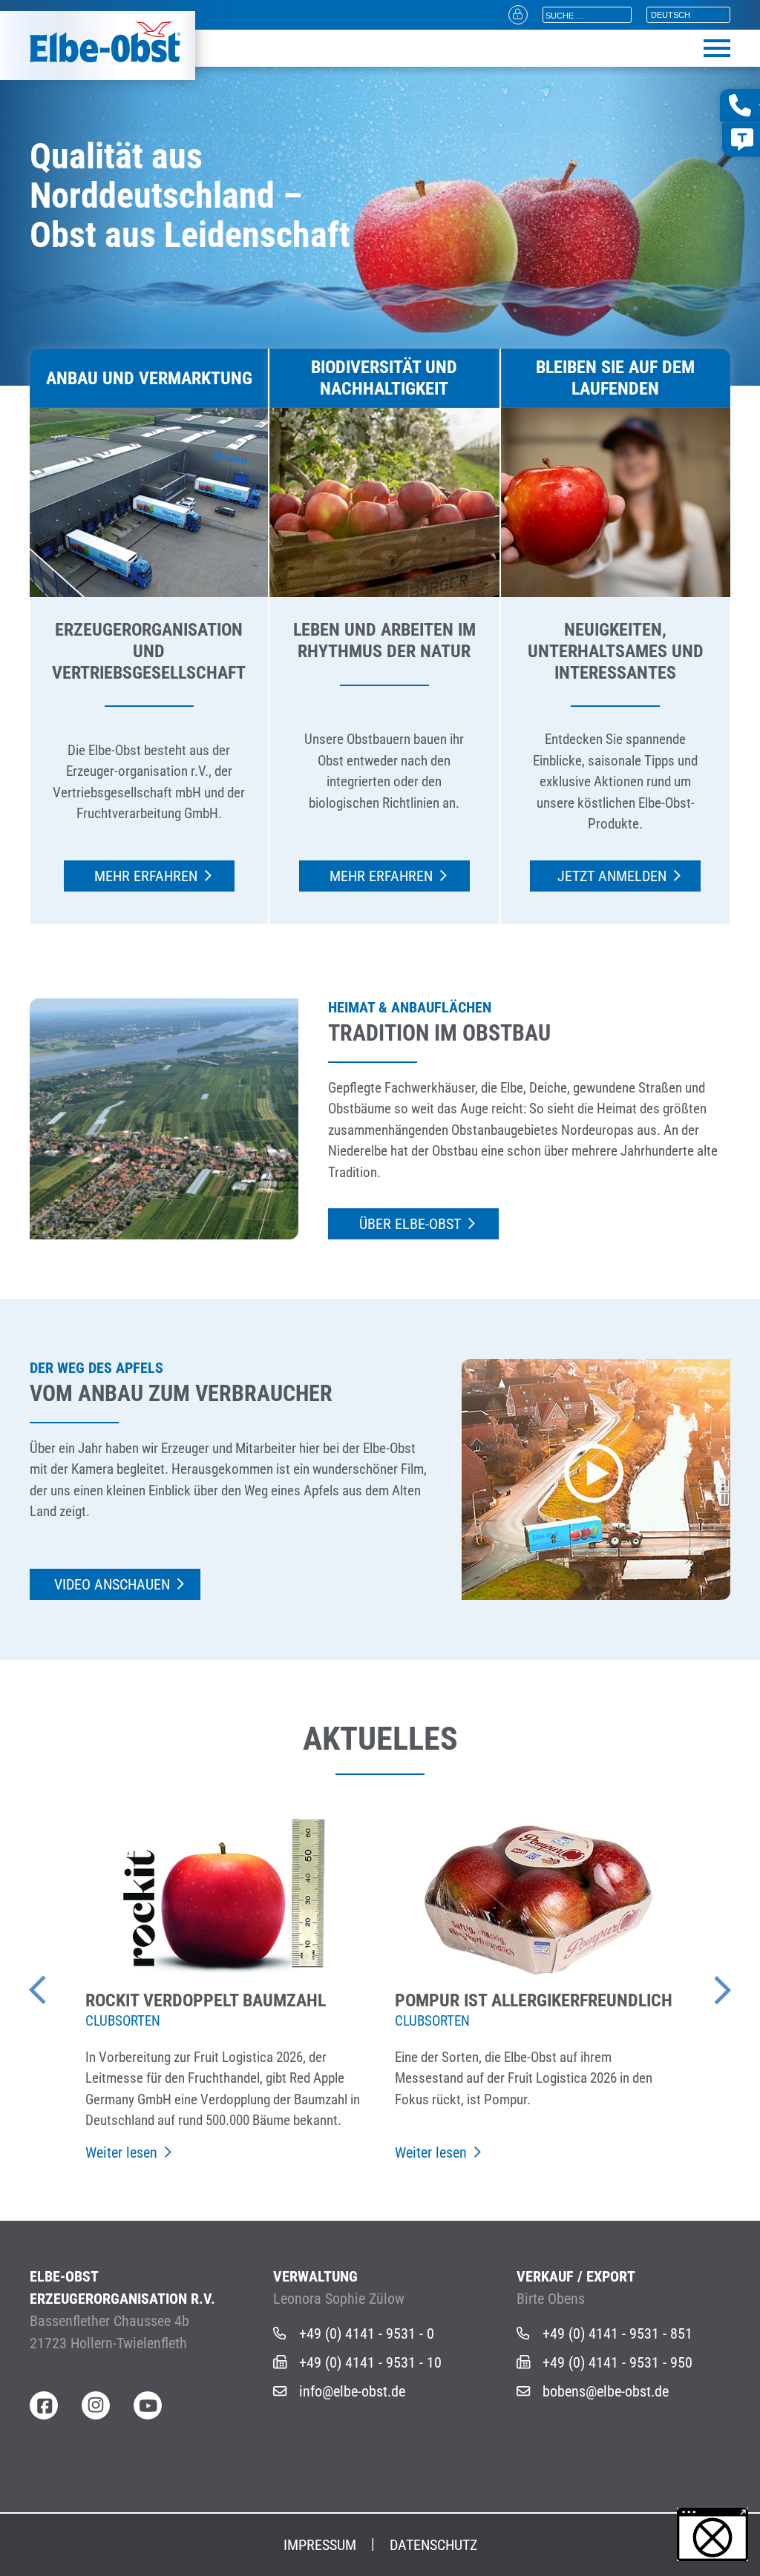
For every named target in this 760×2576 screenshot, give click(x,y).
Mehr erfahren (146, 876)
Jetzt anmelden (612, 876)
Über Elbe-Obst (410, 1224)
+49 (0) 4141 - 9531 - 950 (617, 2362)
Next (701, 1983)
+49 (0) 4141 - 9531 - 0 (367, 2333)
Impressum (320, 2545)
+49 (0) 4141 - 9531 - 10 (370, 2362)
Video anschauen (112, 1584)
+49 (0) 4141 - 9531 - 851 (617, 2333)
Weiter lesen (121, 2152)
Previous (59, 1983)
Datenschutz (433, 2545)
